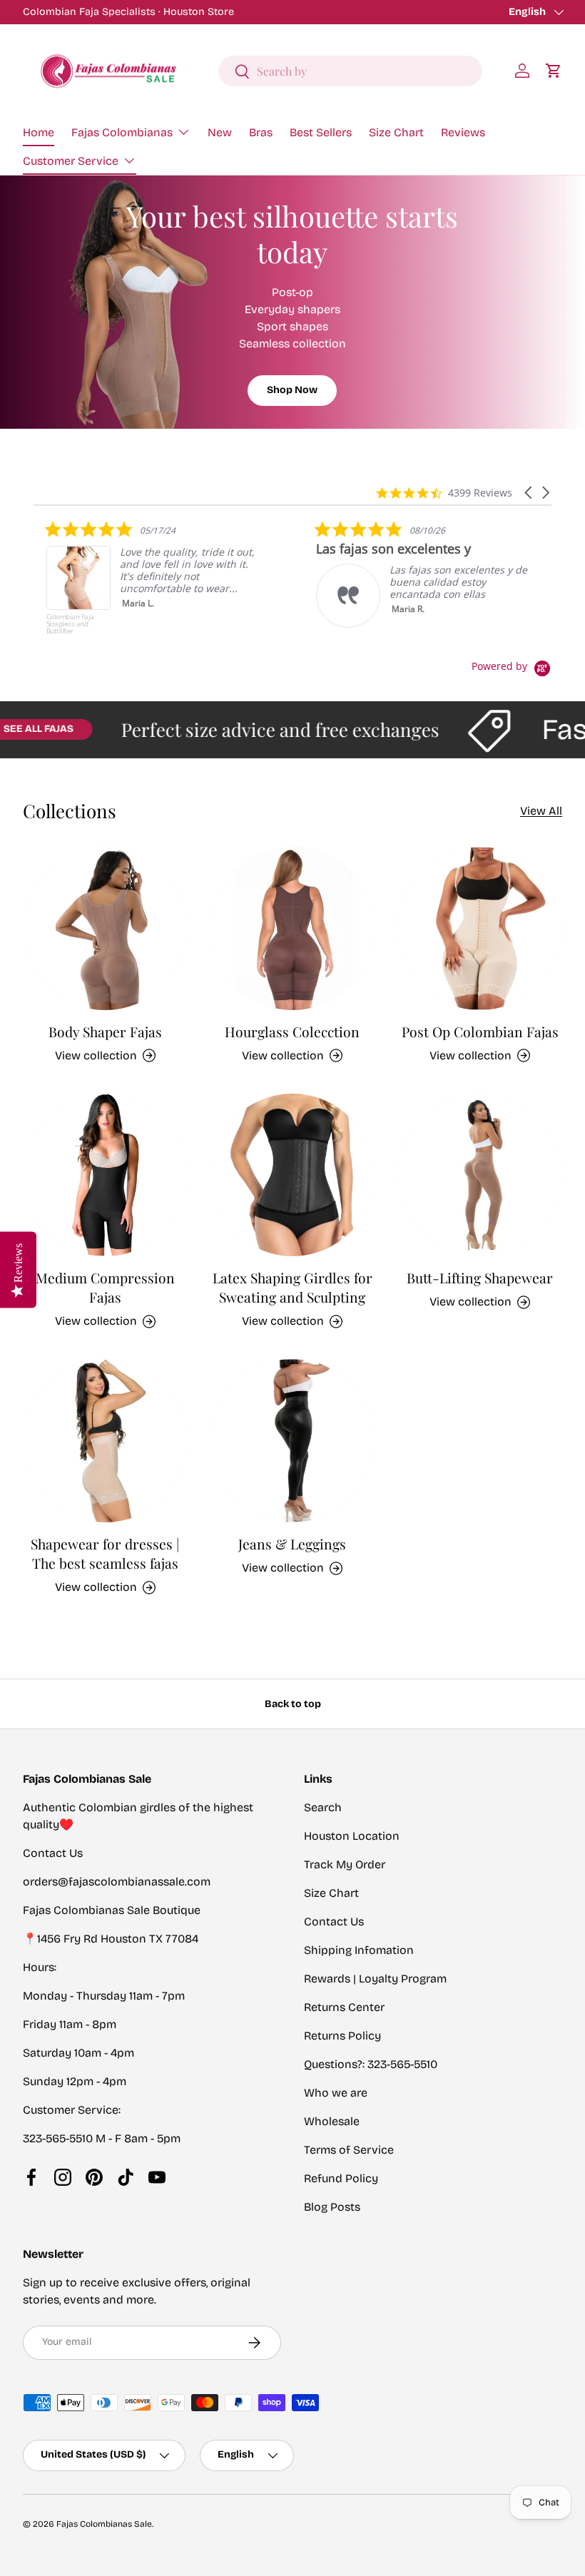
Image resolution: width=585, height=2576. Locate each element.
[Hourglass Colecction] (293, 928)
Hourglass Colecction (292, 1032)
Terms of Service (349, 2150)
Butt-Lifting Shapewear (480, 1278)
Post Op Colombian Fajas (480, 1032)
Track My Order (345, 1864)
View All (541, 811)
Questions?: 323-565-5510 (371, 2064)
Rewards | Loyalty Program (375, 1979)
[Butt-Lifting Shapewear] (480, 1175)
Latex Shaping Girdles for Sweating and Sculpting (292, 1287)
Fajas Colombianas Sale (104, 2524)
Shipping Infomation (359, 1950)
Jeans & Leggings (292, 1544)
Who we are (336, 2093)
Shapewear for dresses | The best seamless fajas (105, 1553)
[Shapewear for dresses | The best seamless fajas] (105, 1441)
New (220, 132)
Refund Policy (341, 2178)
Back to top (293, 1704)
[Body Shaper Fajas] (105, 928)
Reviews (463, 132)
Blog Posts (332, 2207)
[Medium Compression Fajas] (105, 1175)
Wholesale (332, 2121)
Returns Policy (342, 2036)
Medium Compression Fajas (105, 1287)
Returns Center (344, 2007)
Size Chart (396, 132)
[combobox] (350, 71)
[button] (554, 71)
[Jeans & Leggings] (293, 1441)
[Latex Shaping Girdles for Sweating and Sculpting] (293, 1175)
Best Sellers (321, 132)
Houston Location (352, 1836)
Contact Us (334, 1921)
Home (39, 132)
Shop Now (292, 390)
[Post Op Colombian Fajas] (480, 928)
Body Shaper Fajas (105, 1032)
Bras (261, 132)
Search (323, 1807)
